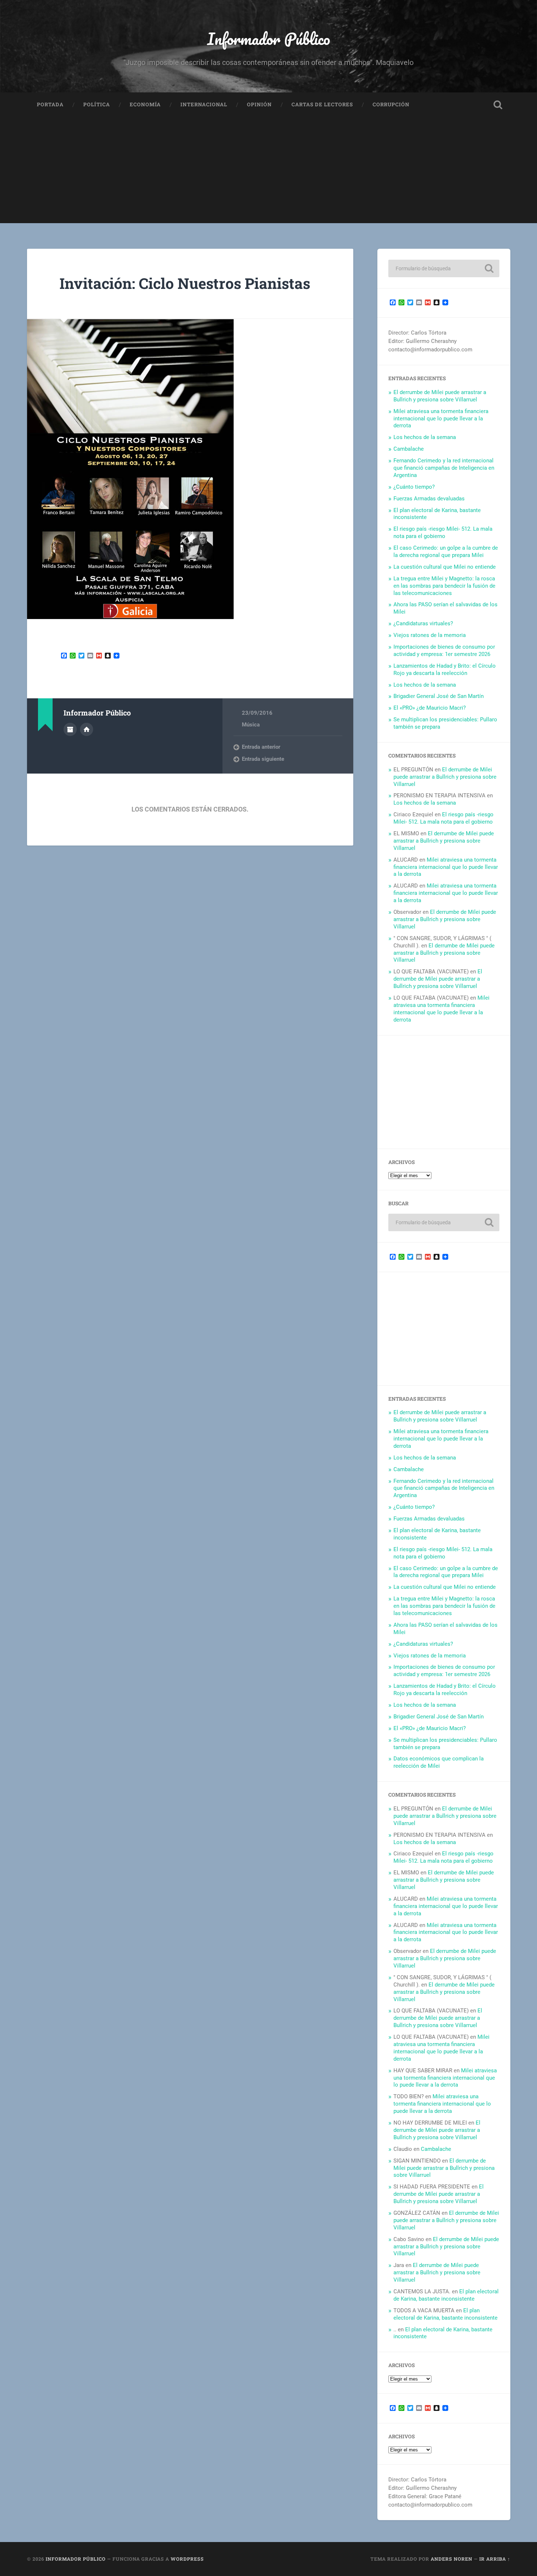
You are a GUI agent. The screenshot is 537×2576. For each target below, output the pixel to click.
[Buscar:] (444, 268)
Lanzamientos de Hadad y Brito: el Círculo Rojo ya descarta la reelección (445, 669)
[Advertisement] (268, 172)
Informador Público (269, 39)
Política (97, 104)
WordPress (187, 2559)
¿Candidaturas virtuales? (423, 623)
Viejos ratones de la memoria (430, 635)
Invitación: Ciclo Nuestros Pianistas (185, 283)
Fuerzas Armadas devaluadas (429, 499)
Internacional (204, 104)
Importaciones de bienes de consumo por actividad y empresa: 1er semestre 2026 (444, 650)
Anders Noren (452, 2559)
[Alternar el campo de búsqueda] (498, 105)
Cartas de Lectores (322, 104)
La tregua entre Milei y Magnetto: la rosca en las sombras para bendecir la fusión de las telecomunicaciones (444, 586)
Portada (50, 104)
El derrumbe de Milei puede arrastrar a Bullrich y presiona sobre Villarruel (440, 396)
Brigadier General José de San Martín (439, 696)
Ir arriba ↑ (495, 2559)
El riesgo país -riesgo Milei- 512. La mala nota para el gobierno (443, 533)
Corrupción (391, 104)
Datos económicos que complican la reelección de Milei (439, 1762)
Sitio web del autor (87, 729)
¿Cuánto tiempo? (414, 487)
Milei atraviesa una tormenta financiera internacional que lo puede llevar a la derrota (441, 419)
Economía (145, 104)
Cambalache (409, 449)
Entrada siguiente (263, 759)
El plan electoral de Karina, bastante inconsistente (446, 2295)
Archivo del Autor (70, 729)
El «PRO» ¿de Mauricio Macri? (430, 708)
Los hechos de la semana (425, 437)
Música (251, 725)
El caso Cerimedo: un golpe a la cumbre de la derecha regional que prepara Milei (446, 552)
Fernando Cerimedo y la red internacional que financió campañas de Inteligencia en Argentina (444, 468)
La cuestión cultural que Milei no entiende (445, 567)
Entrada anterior (261, 747)
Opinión (259, 104)
